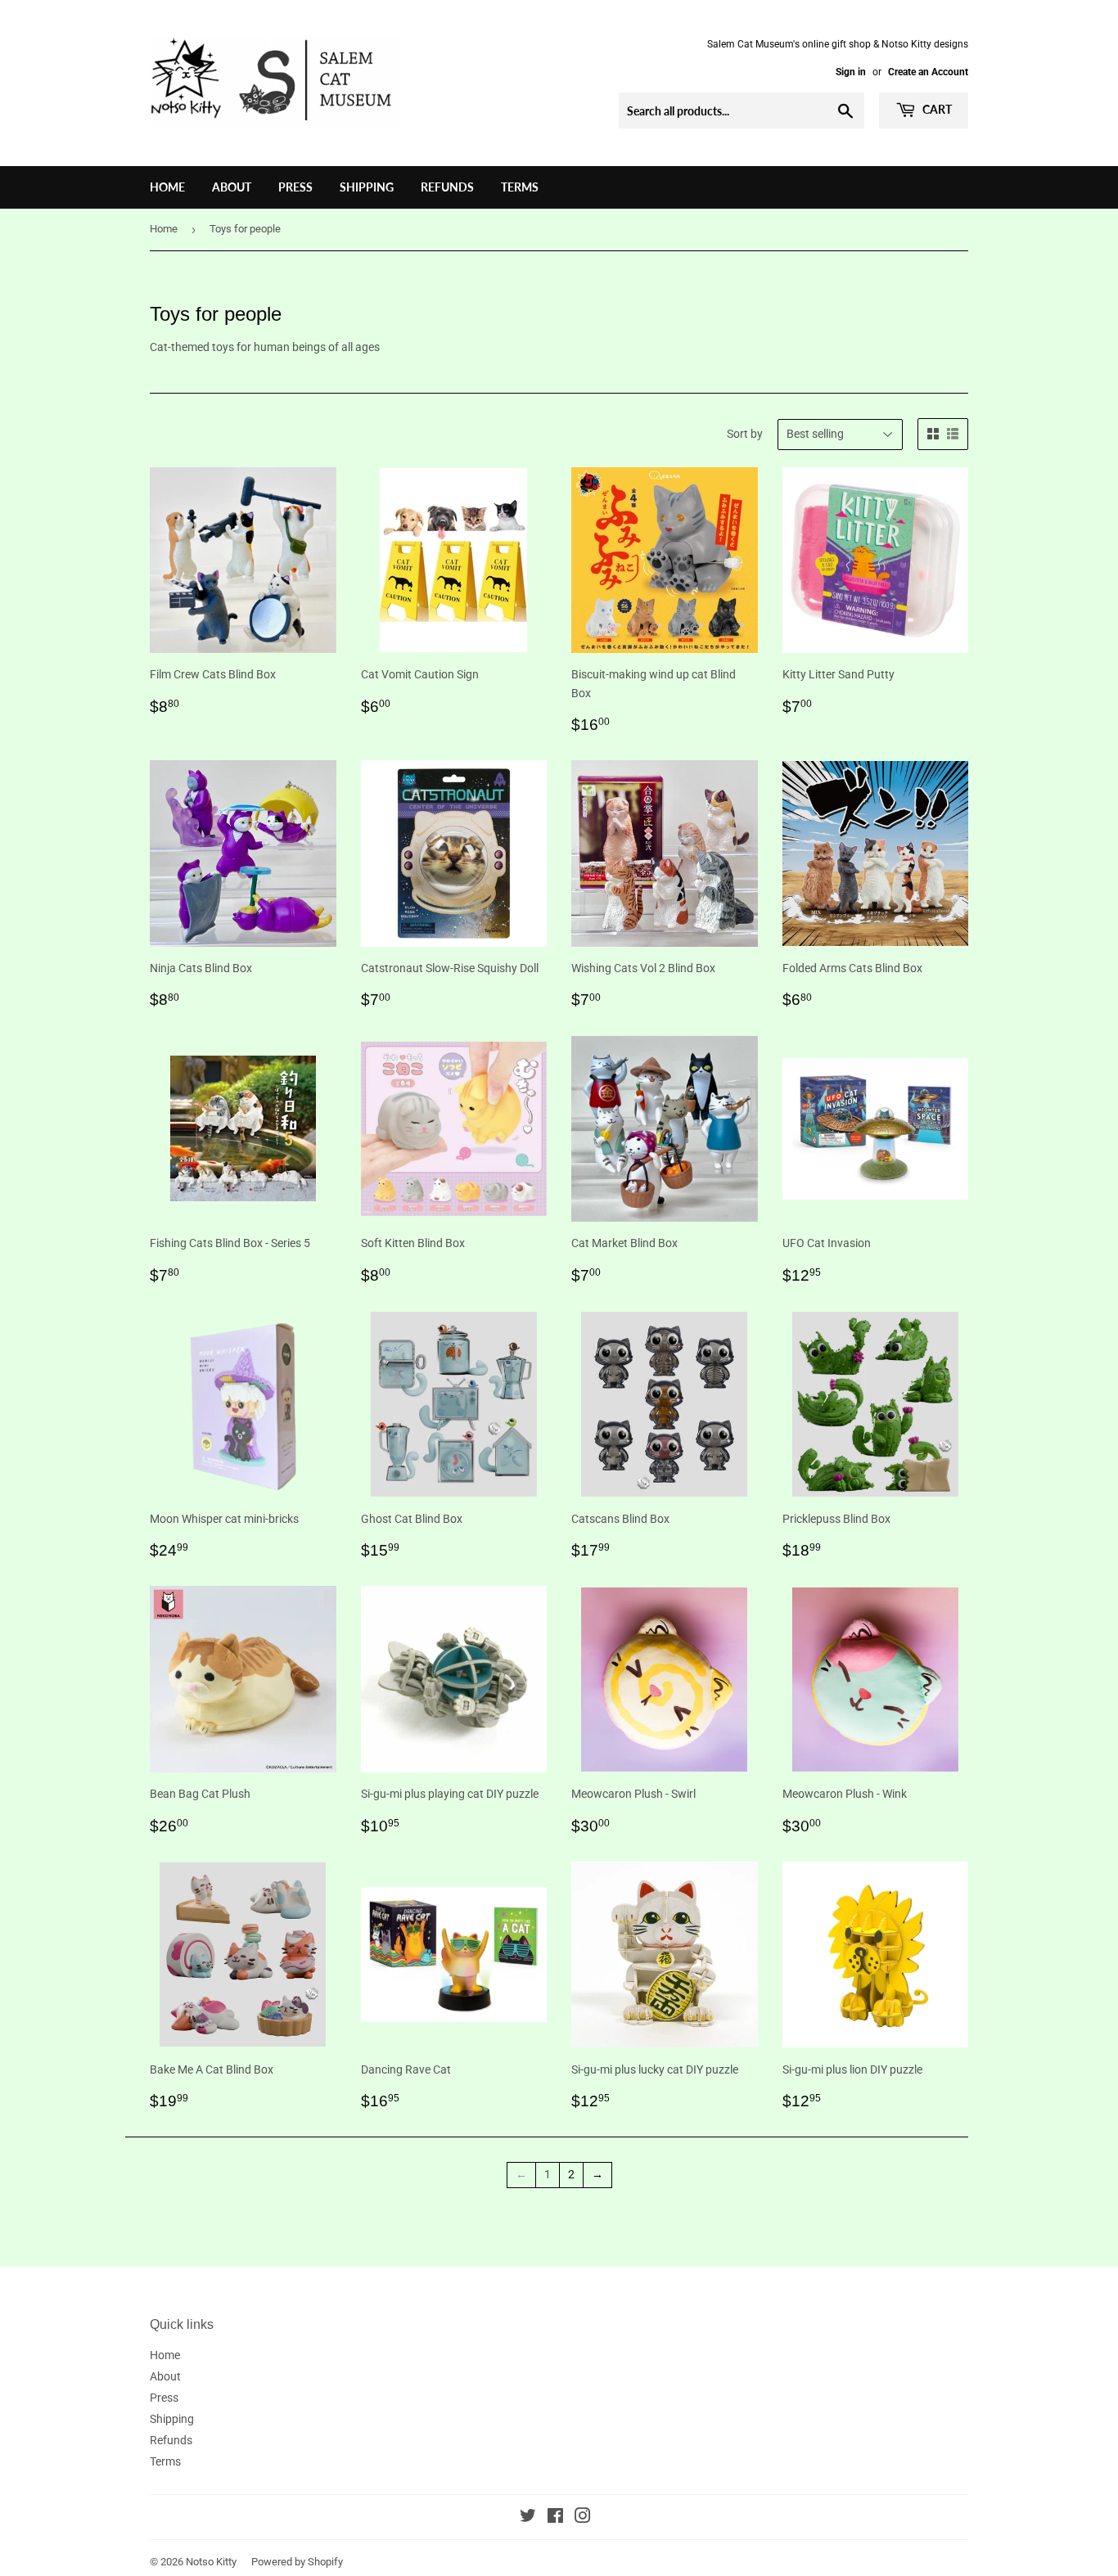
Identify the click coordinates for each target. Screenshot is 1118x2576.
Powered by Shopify (297, 2562)
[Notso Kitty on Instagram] (583, 2518)
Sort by (745, 434)
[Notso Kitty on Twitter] (528, 2518)
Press (295, 187)
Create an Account (928, 72)
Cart (936, 109)
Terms (520, 187)
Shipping (367, 187)
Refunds (447, 187)
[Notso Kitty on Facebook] (555, 2518)
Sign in (851, 72)
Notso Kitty (211, 2562)
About (232, 187)
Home (167, 187)
